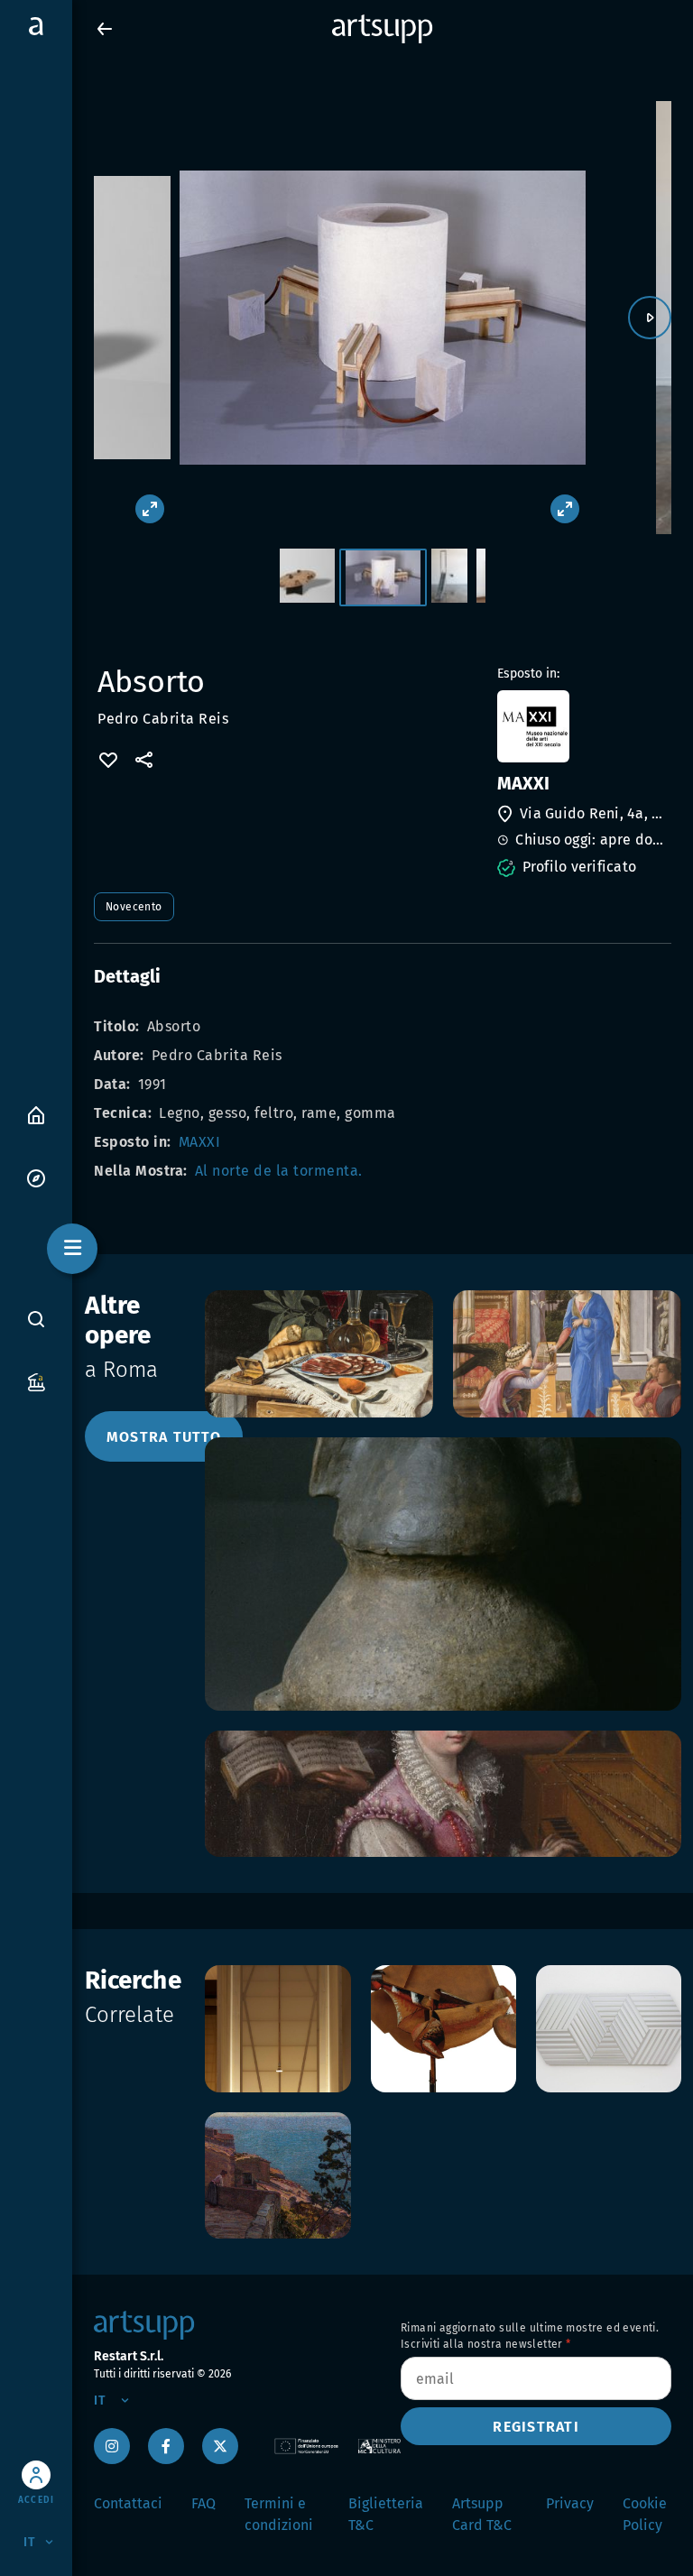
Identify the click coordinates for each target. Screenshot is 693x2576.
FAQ (203, 2503)
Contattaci (128, 2503)
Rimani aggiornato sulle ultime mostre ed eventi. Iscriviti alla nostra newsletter (530, 2336)
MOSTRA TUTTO (164, 1437)
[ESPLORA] (36, 1177)
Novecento (134, 907)
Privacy (570, 2503)
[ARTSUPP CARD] (36, 1381)
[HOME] (36, 1114)
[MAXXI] (582, 726)
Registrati (536, 2427)
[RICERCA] (36, 1319)
